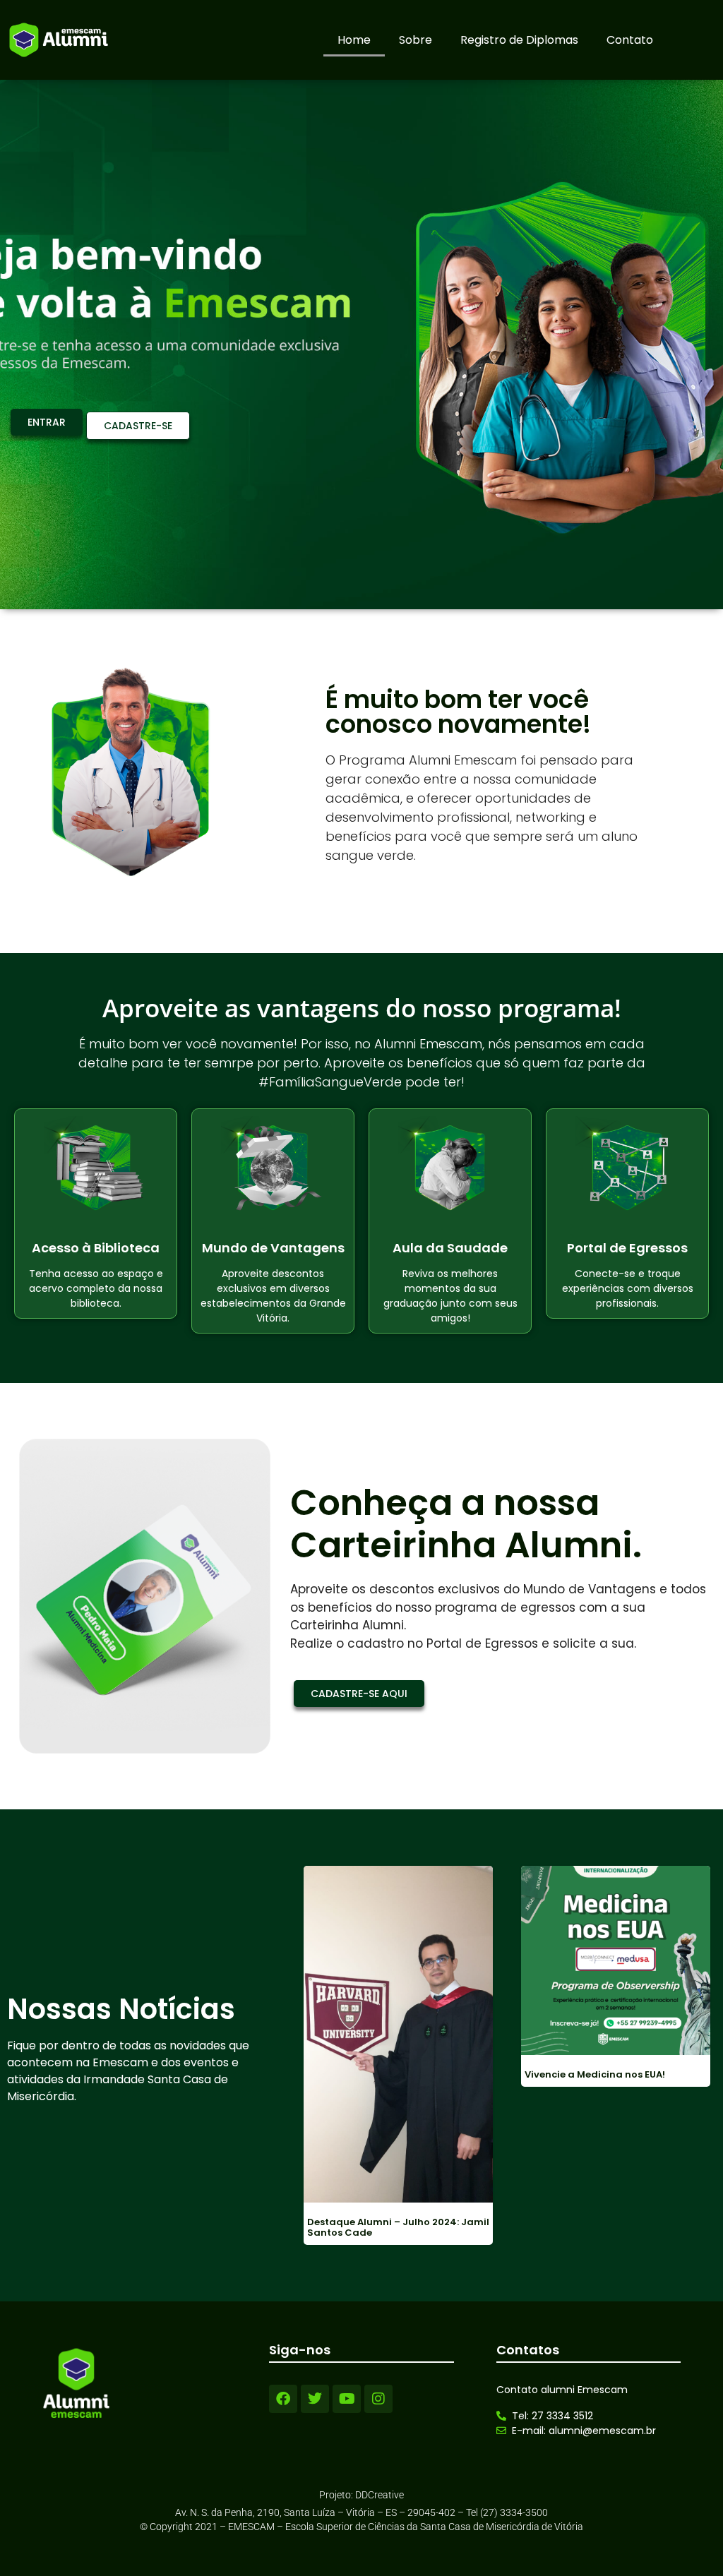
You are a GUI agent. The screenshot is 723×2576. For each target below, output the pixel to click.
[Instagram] (378, 2399)
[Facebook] (283, 2399)
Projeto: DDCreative (361, 2495)
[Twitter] (315, 2399)
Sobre (416, 40)
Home (354, 40)
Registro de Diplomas (519, 40)
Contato (630, 40)
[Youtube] (347, 2399)
